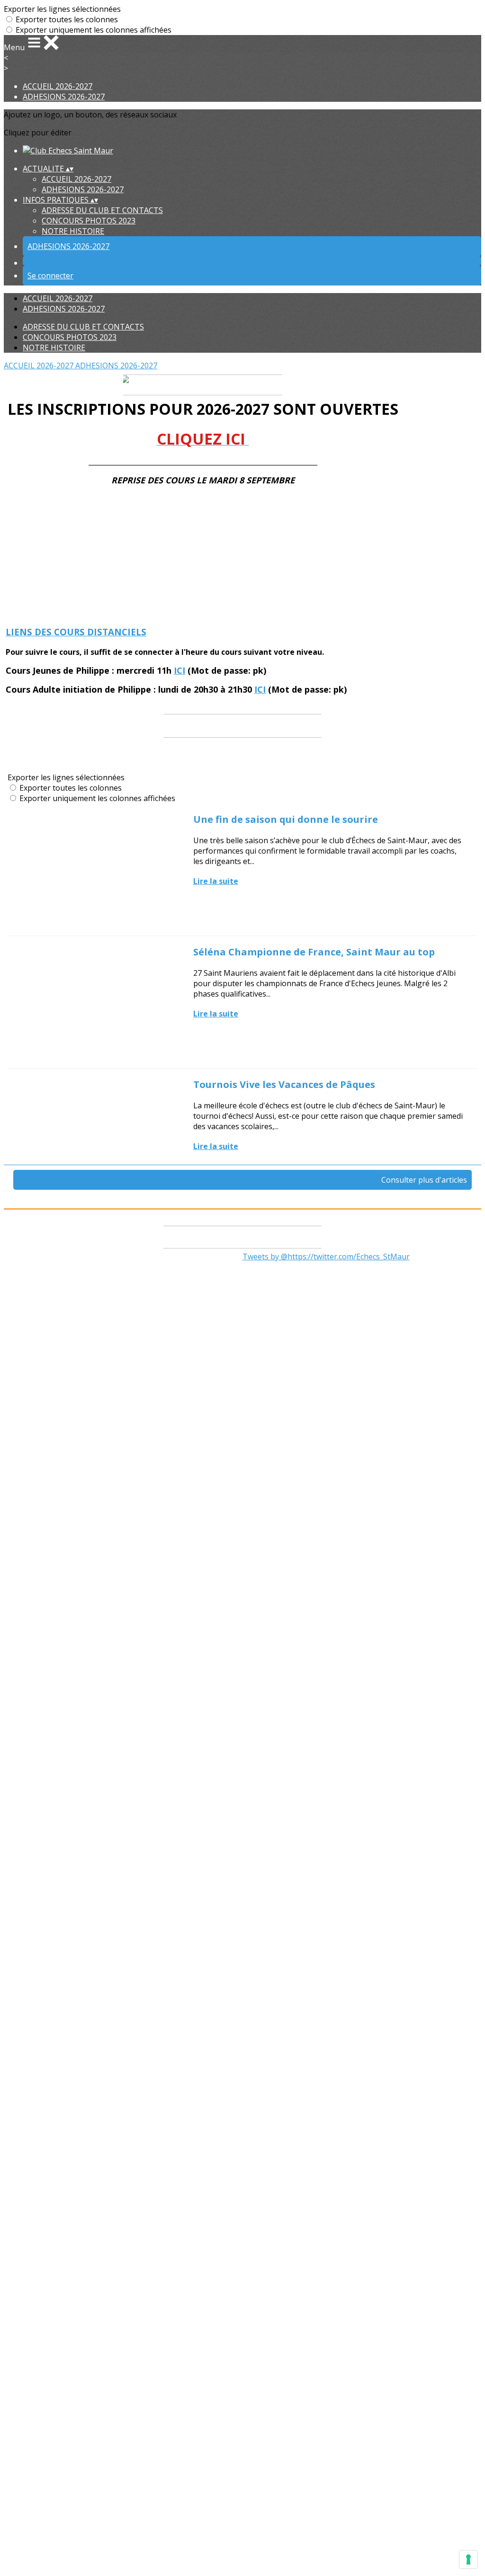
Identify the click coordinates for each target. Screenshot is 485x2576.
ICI (180, 670)
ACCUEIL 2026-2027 (58, 86)
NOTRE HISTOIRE (73, 231)
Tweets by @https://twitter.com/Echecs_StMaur (326, 1257)
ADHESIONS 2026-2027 (64, 97)
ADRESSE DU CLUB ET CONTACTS (102, 210)
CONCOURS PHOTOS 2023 (89, 221)
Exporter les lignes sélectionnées (62, 9)
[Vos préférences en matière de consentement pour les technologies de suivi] (468, 2559)
